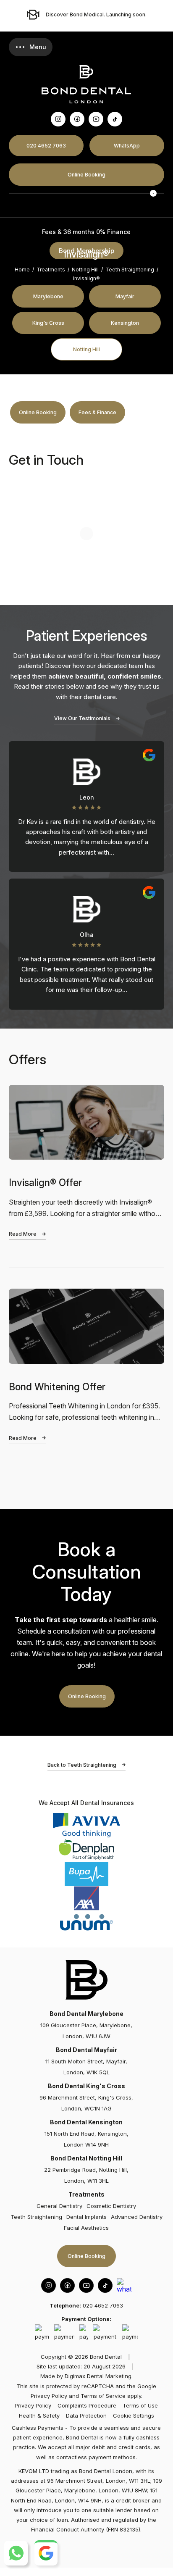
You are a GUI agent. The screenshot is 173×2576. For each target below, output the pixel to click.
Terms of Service (103, 2396)
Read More (23, 1234)
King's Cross (48, 323)
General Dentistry (59, 2206)
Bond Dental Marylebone (86, 2014)
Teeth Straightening (130, 270)
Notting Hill (86, 349)
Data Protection (86, 2415)
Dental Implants (86, 2217)
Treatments (51, 270)
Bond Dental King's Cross (86, 2086)
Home (22, 270)
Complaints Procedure (87, 2405)
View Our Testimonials (82, 718)
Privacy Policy (49, 2396)
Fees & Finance (97, 412)
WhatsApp (127, 146)
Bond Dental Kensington (86, 2122)
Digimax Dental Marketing (98, 2376)
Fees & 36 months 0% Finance (86, 232)
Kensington (125, 323)
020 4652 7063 (46, 146)
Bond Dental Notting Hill (86, 2158)
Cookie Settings (134, 2415)
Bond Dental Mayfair (86, 2050)
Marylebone (48, 296)
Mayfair (125, 296)
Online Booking (86, 175)
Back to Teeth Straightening (82, 1765)
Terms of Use (140, 2405)
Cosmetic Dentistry (111, 2206)
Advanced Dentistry (137, 2217)
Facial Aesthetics (86, 2228)
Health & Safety (39, 2415)
